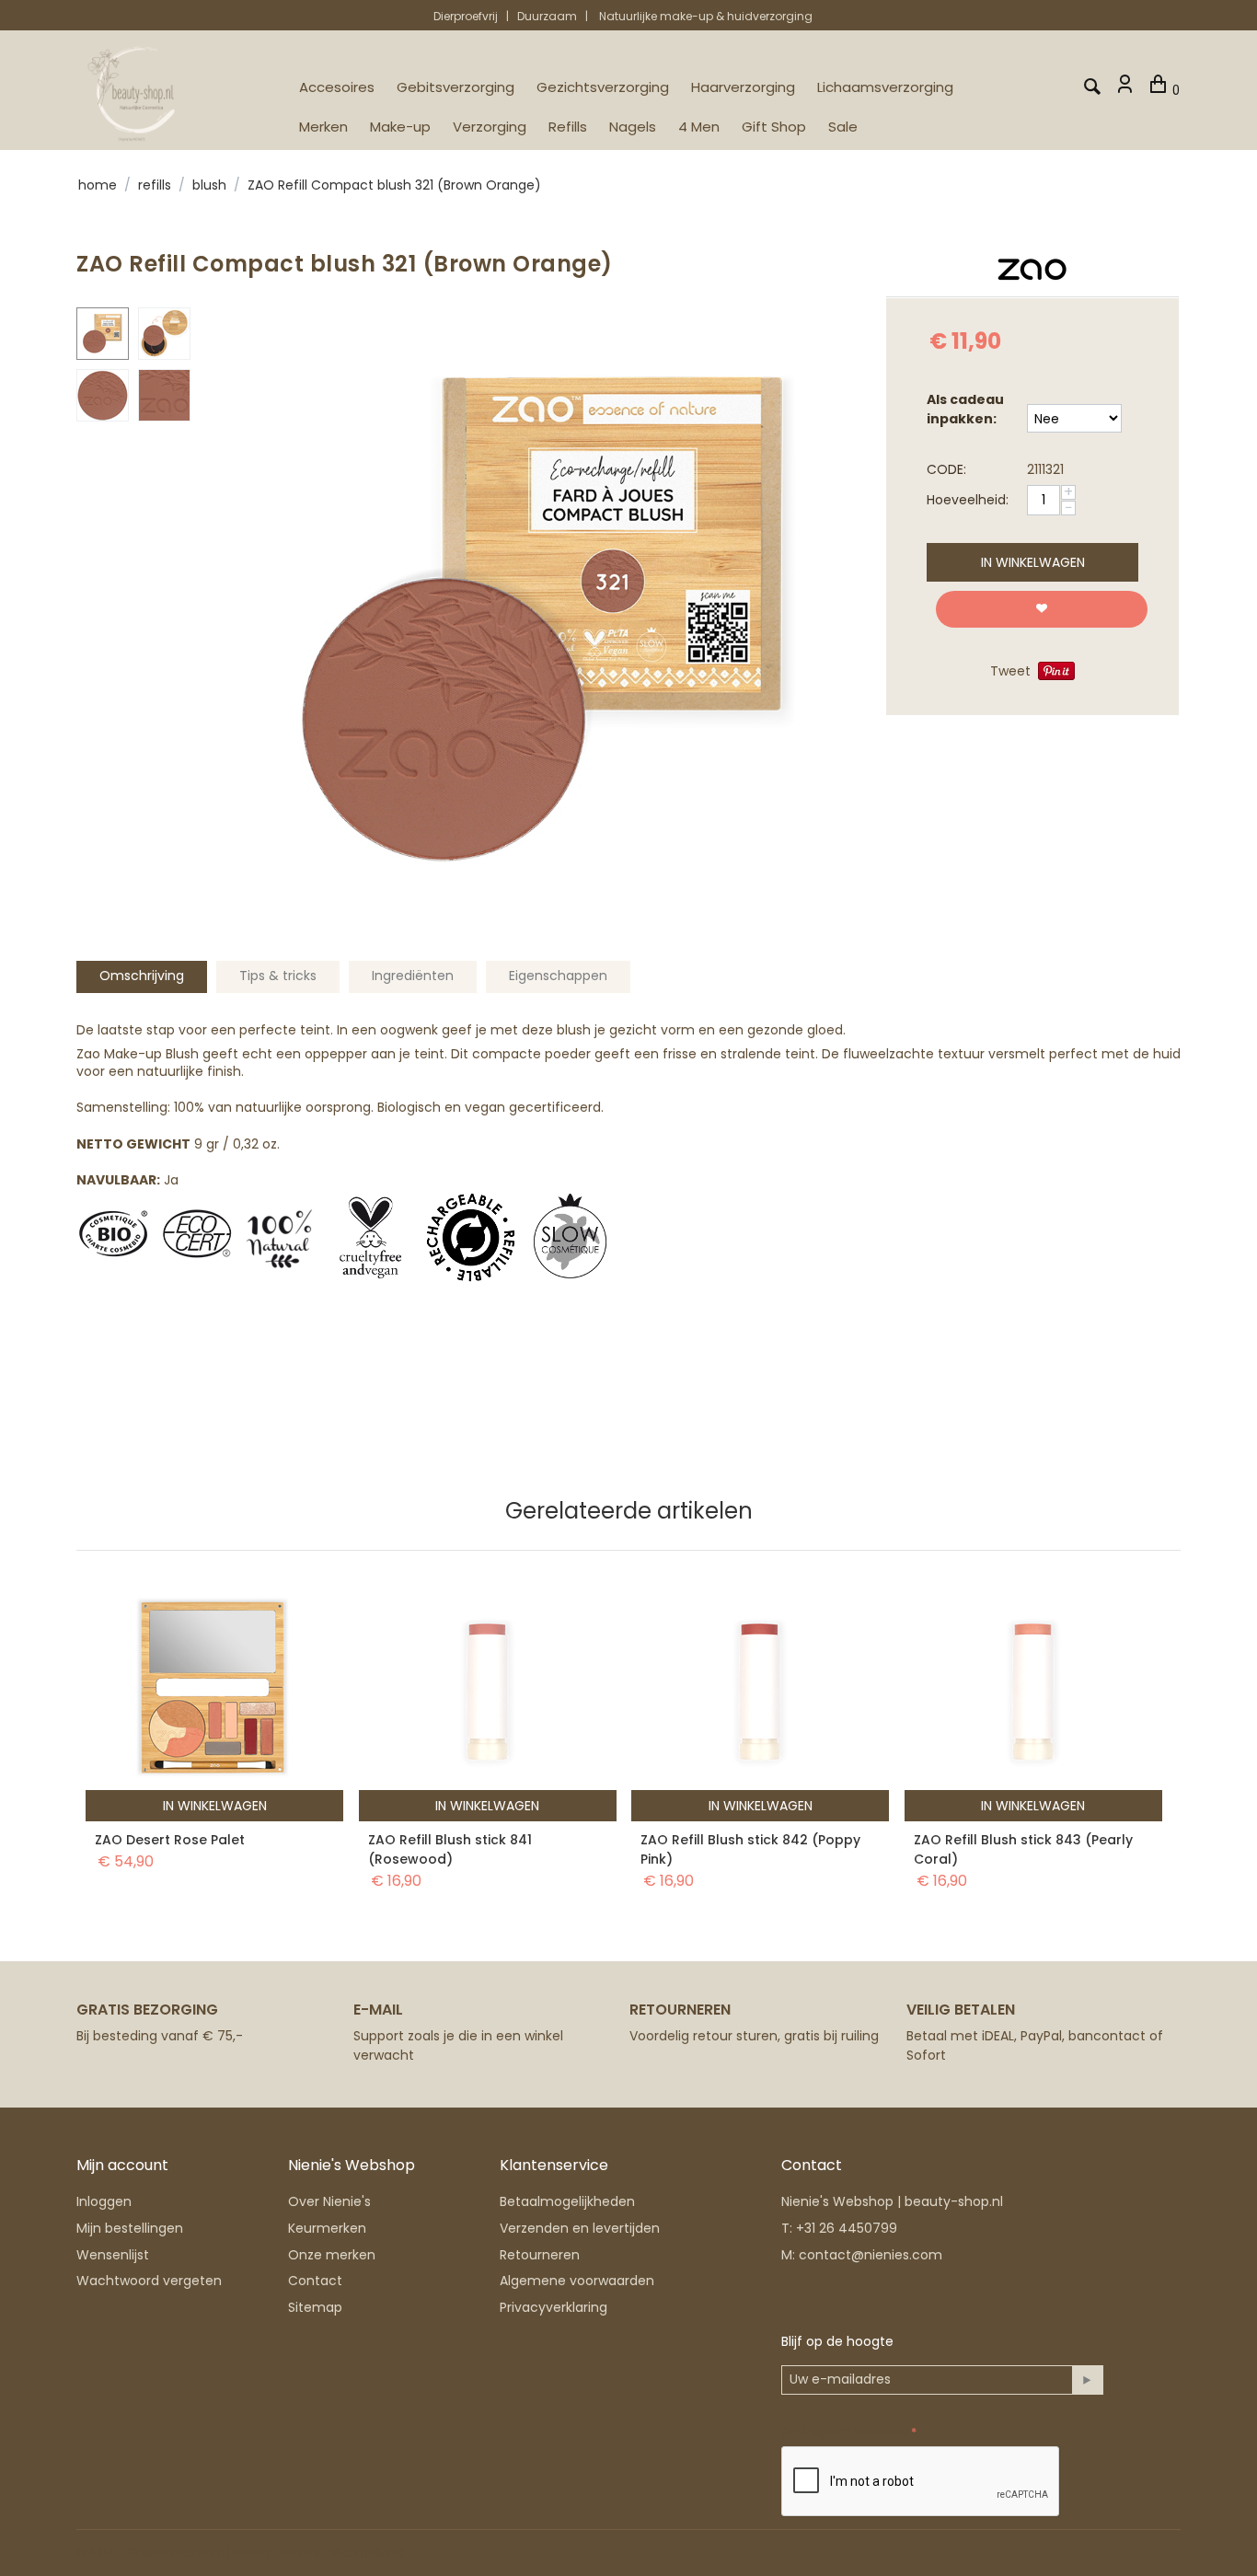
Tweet (1010, 671)
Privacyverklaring (554, 2307)
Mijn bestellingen (130, 2228)
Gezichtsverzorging (603, 87)
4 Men (699, 127)
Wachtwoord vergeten (149, 2281)
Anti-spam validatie (845, 2432)
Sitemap (315, 2307)
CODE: (946, 469)
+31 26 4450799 (847, 2228)
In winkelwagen (1033, 562)
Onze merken (332, 2255)
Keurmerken (327, 2228)
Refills (568, 127)
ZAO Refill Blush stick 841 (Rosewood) (450, 1849)
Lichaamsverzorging (885, 87)
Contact (315, 2281)
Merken (323, 127)
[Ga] (1087, 2380)
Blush (209, 185)
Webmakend (368, 2553)
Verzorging (490, 127)
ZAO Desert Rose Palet (170, 1840)
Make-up (400, 127)
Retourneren (540, 2255)
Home (98, 185)
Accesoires (337, 87)
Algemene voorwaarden (577, 2281)
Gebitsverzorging (456, 87)
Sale (843, 127)
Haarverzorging (743, 87)
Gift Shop (774, 127)
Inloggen (104, 2201)
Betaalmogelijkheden (567, 2201)
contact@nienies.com (871, 2255)
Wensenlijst (113, 2255)
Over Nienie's (329, 2201)
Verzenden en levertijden (580, 2228)
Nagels (633, 127)
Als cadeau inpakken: (965, 409)
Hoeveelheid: (968, 500)
